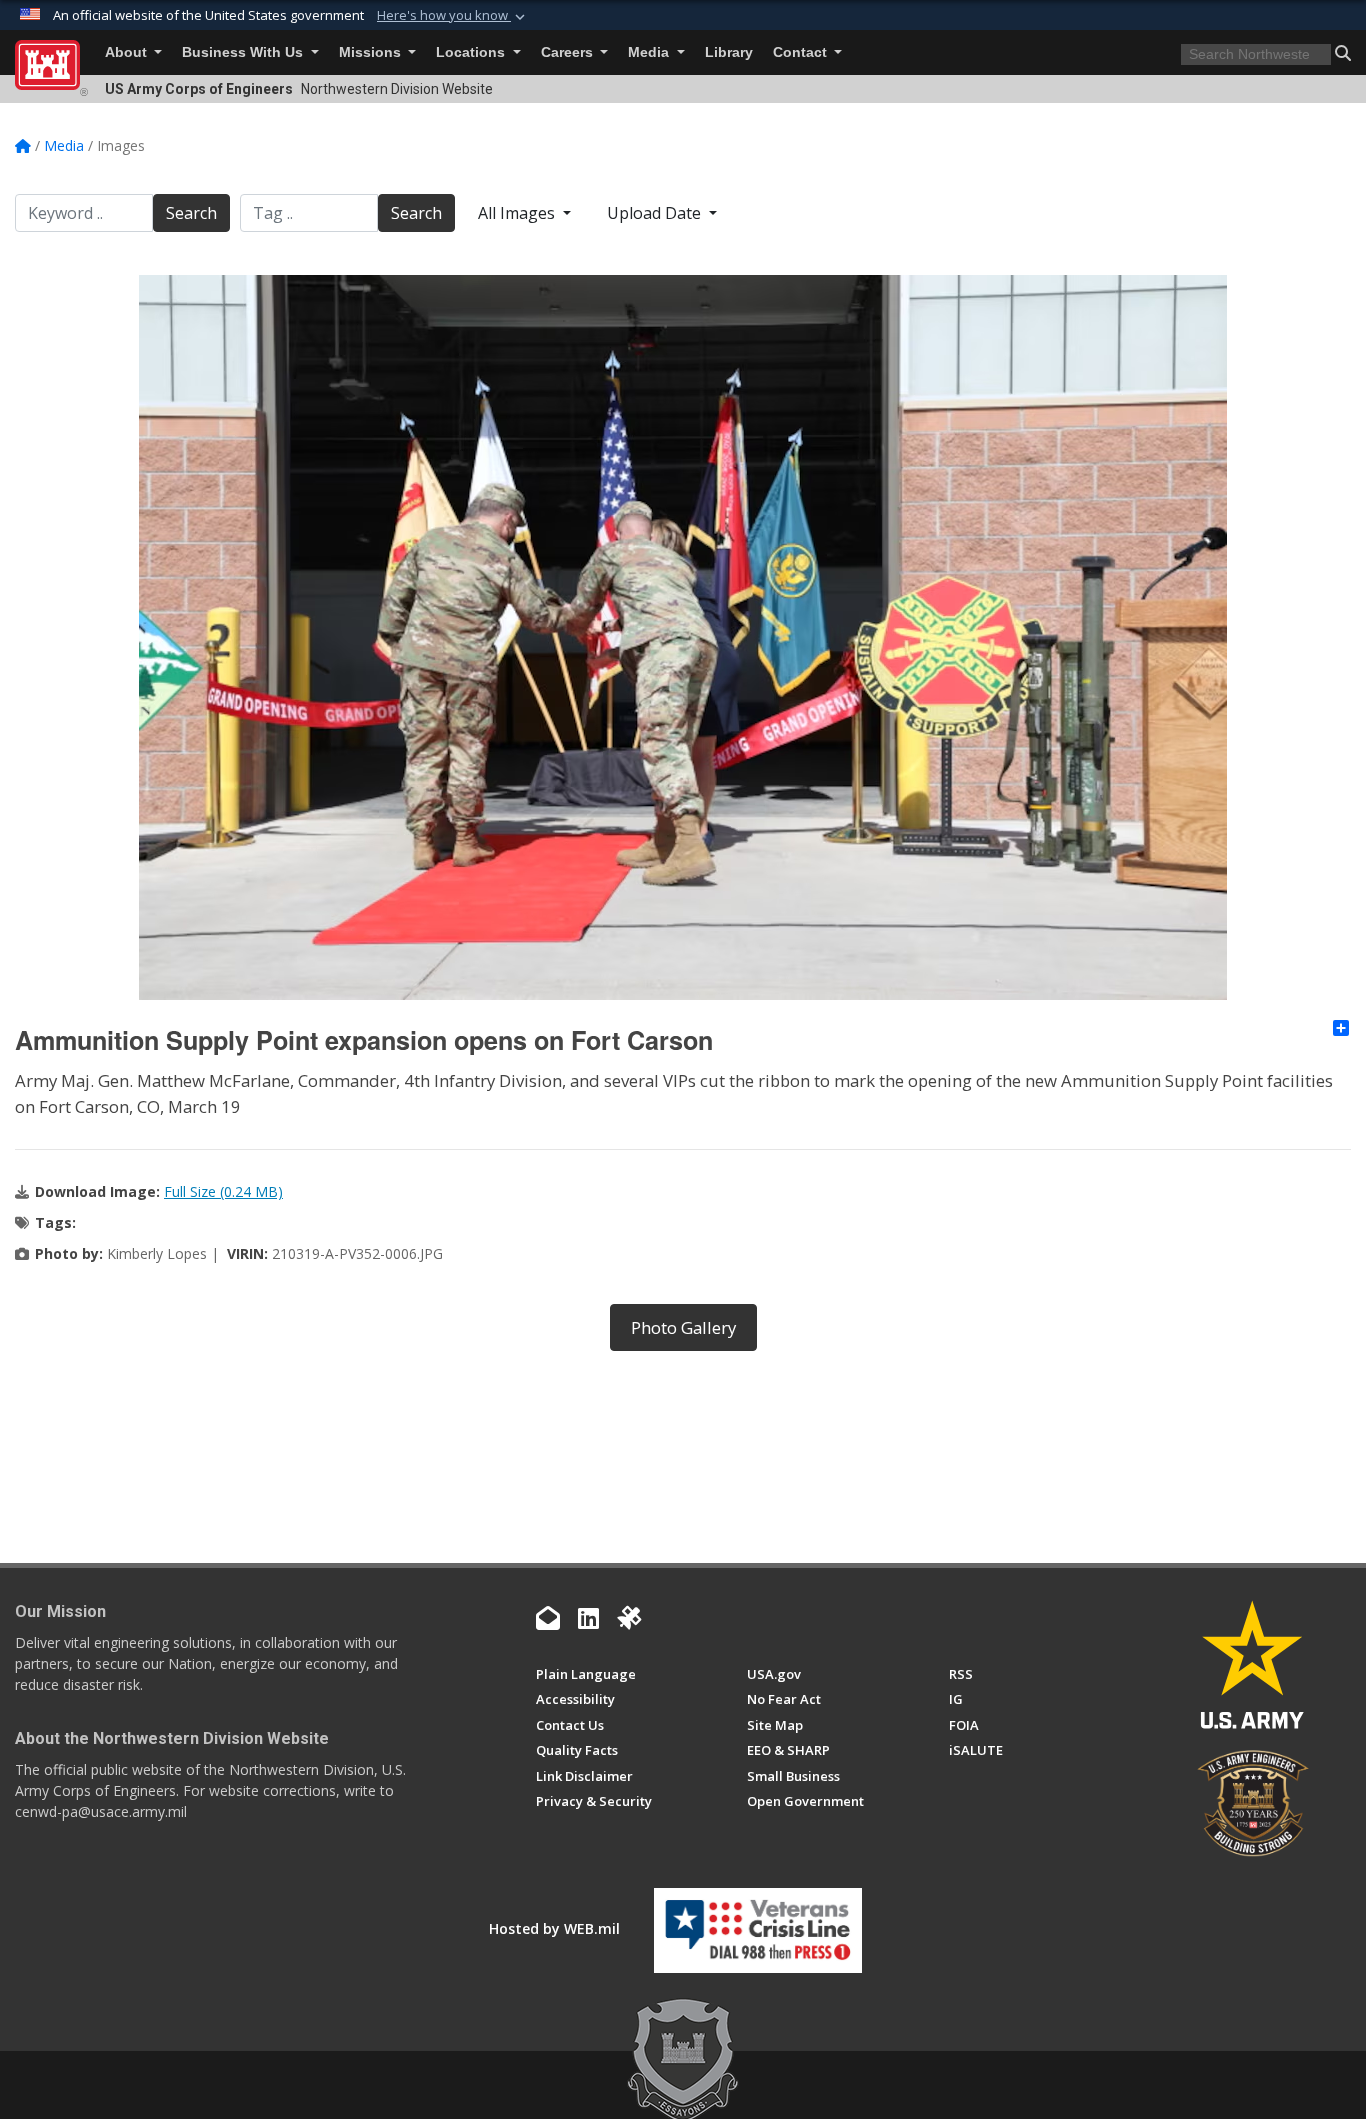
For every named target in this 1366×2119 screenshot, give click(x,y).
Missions (372, 52)
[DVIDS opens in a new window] (629, 1618)
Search (191, 213)
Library (729, 52)
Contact (802, 52)
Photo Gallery (683, 1327)
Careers (569, 52)
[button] (453, 16)
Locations (472, 52)
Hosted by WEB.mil (554, 1928)
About (128, 52)
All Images (518, 213)
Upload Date (656, 213)
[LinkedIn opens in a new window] (588, 1618)
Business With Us (244, 52)
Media (650, 52)
